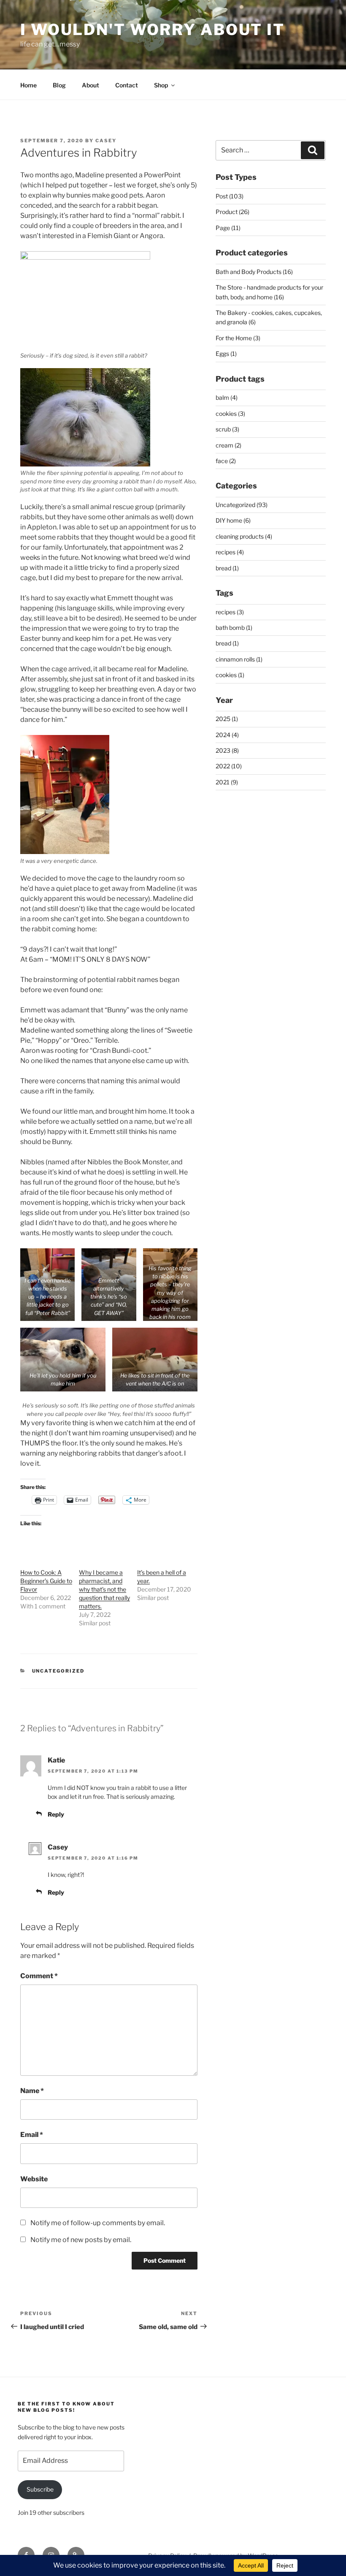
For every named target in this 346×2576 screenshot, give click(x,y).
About (91, 85)
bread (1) (227, 568)
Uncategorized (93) (242, 505)
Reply (56, 1814)
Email (32, 2135)
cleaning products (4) (244, 536)
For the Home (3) (238, 338)
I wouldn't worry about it (153, 30)
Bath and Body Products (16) (254, 272)
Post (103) (230, 196)
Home (28, 85)
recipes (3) (230, 612)
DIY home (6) (233, 520)
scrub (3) (227, 429)
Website (34, 2179)
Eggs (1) (226, 354)
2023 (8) (227, 750)
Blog (59, 85)
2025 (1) (227, 719)
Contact (127, 85)
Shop (161, 85)
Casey (106, 141)
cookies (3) (230, 414)
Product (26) (232, 212)
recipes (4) (230, 552)
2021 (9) (227, 782)
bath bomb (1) (234, 628)
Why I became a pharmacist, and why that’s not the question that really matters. (104, 1589)
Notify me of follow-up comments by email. (98, 2223)
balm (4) (227, 397)
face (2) (226, 461)
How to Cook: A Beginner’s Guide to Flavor (46, 1581)
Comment (39, 1976)
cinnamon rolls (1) (239, 659)
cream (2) (228, 445)
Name (32, 2091)
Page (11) (228, 228)
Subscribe (40, 2489)
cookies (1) (230, 675)
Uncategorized (58, 1671)
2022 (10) (229, 766)
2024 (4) (227, 735)
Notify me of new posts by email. (81, 2240)
